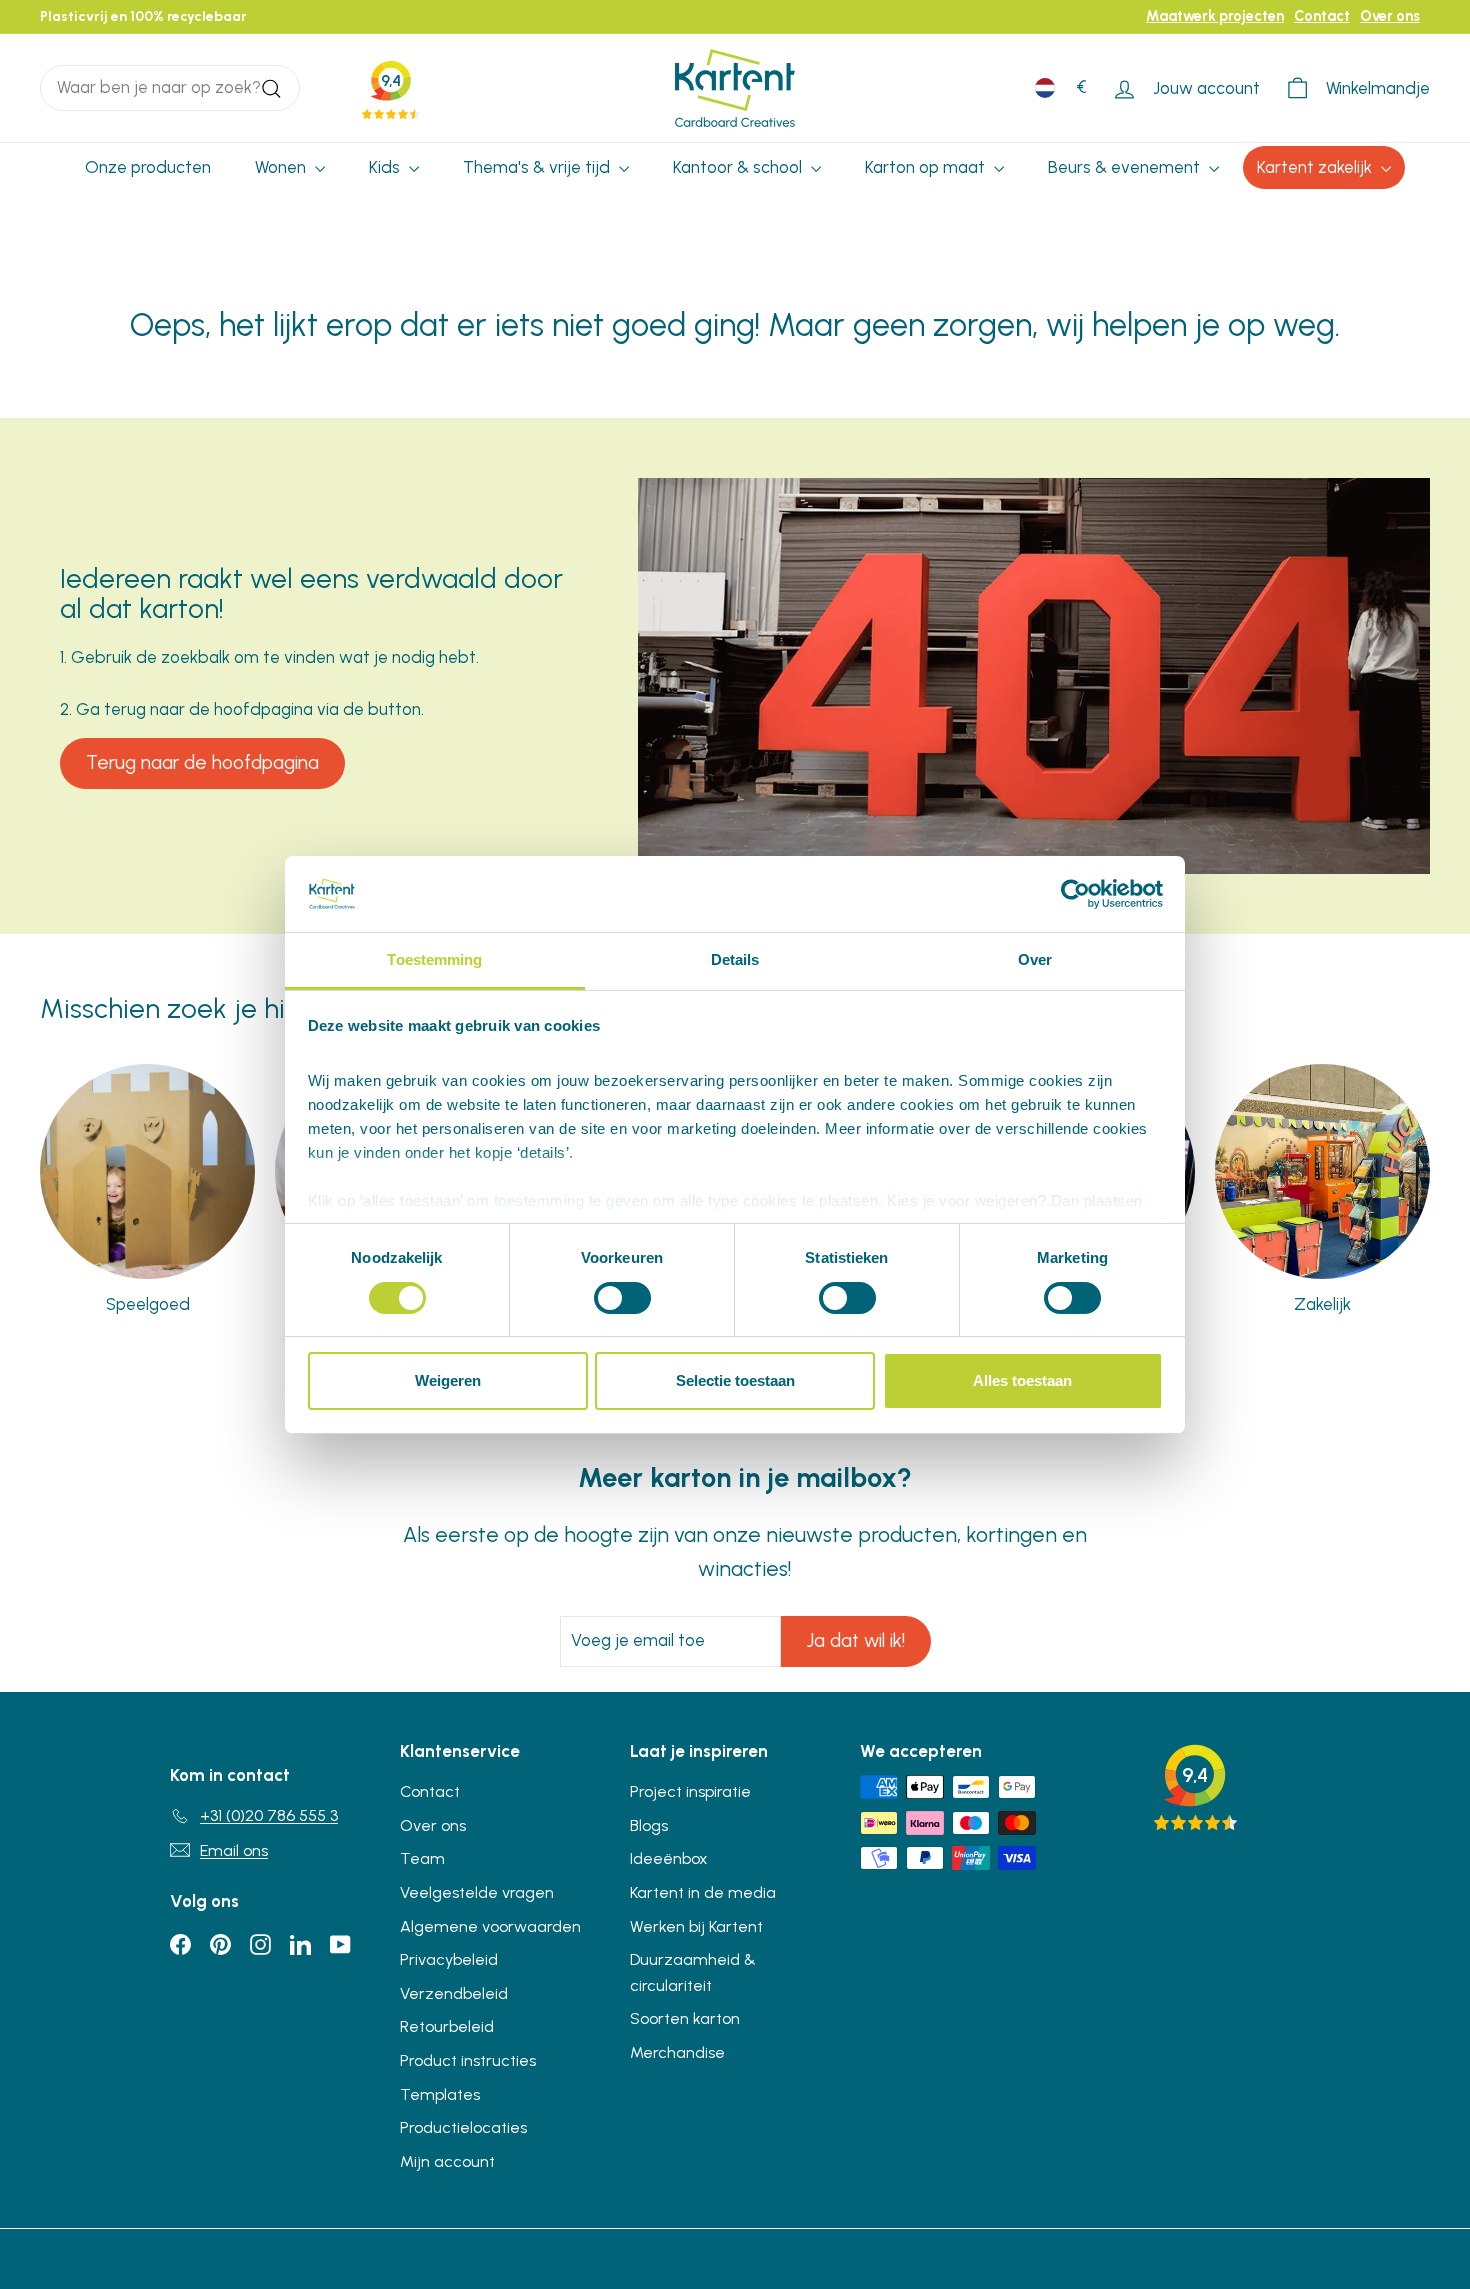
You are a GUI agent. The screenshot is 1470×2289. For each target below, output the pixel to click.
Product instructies (468, 2060)
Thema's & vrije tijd (538, 167)
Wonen (282, 167)
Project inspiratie (690, 1791)
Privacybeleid (449, 1959)
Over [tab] (1035, 959)
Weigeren (448, 1380)
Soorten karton (685, 2018)
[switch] (622, 1298)
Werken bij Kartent (696, 1926)
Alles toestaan (1022, 1380)
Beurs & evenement (1126, 167)
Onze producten (148, 167)
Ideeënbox (669, 1858)
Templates (440, 2094)
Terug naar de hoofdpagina (202, 762)
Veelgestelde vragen (477, 1892)
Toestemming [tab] (434, 959)
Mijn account (447, 2161)
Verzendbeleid (454, 1993)
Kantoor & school (739, 167)
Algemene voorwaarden (490, 1926)
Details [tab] (735, 959)
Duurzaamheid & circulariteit (693, 1972)
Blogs (649, 1825)
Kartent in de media (703, 1892)
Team (422, 1858)
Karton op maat (927, 167)
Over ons (1390, 16)
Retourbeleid (447, 2026)
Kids (386, 167)
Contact (1322, 16)
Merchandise (677, 2052)
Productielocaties (463, 2127)
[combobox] (170, 87)
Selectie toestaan (735, 1380)
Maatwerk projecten (1215, 16)
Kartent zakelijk (1316, 167)
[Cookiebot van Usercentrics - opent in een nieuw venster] (1075, 894)
